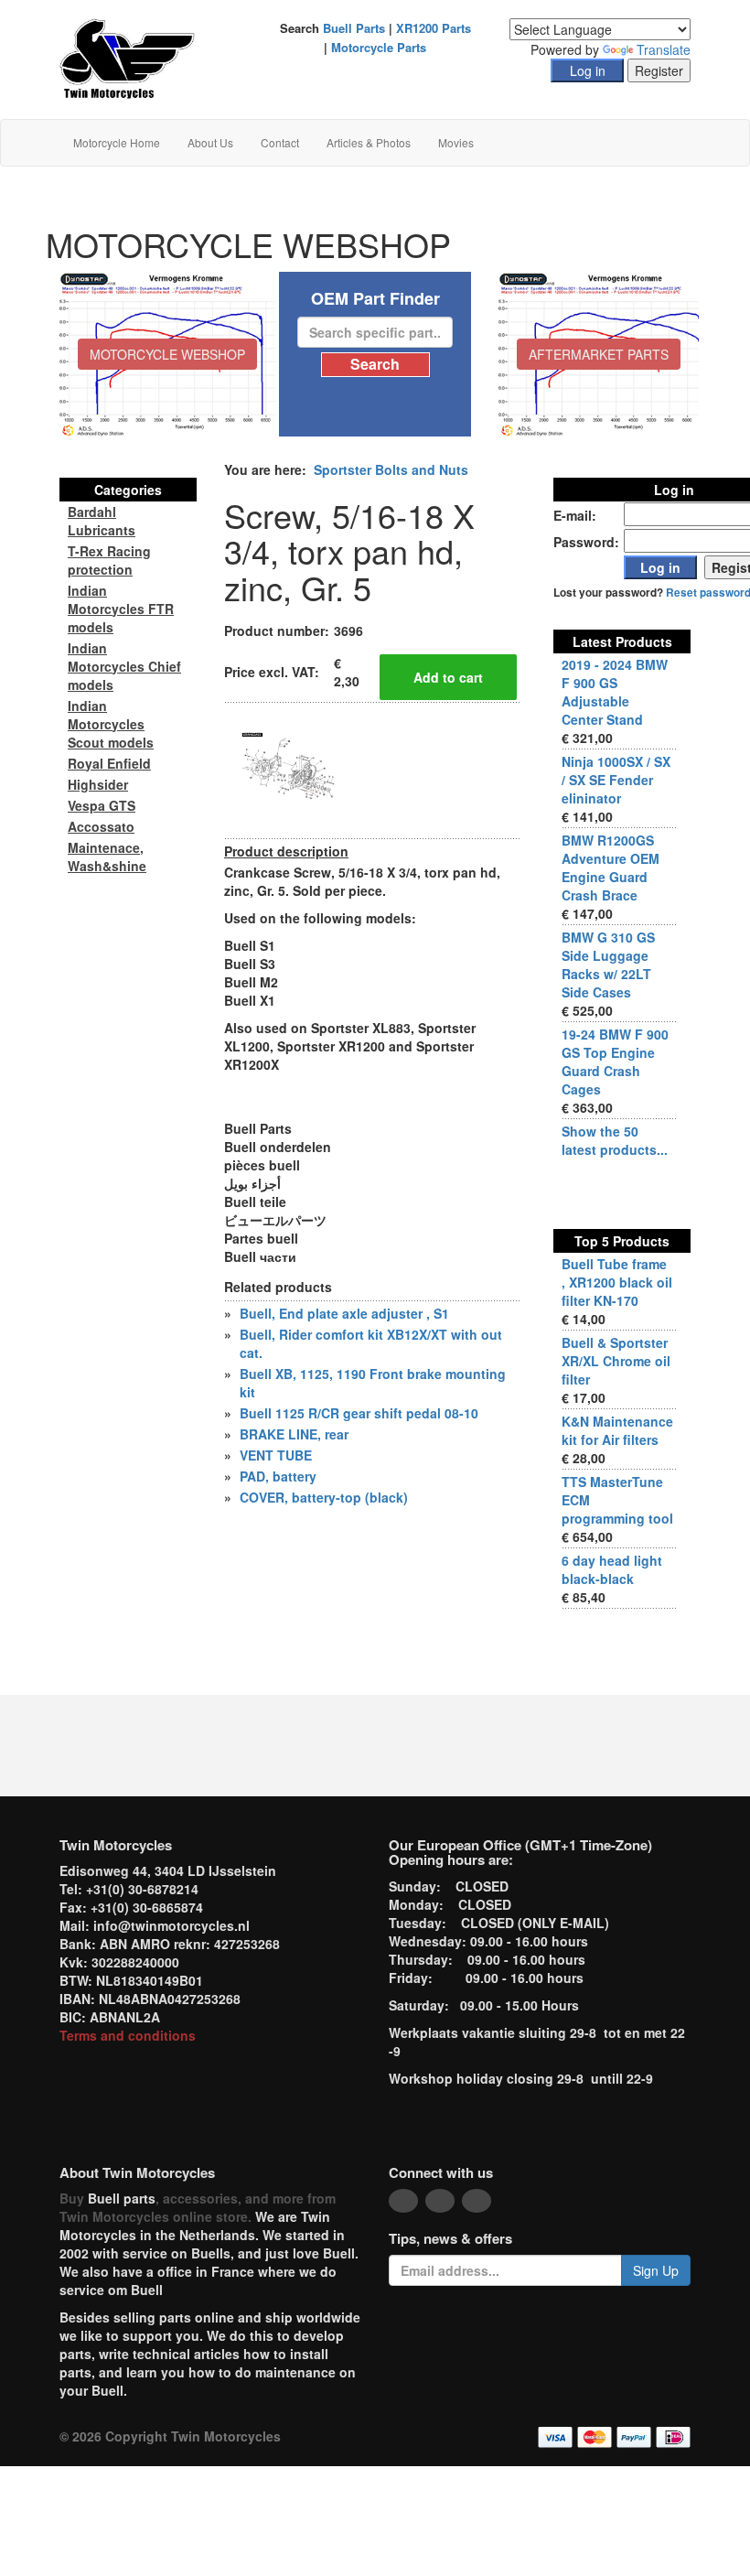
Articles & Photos (369, 142)
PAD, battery (278, 1476)
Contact (280, 142)
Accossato (101, 826)
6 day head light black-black (612, 1569)
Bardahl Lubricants (102, 521)
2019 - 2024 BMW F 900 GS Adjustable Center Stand (615, 692)
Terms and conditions (128, 2035)
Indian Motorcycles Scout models (111, 724)
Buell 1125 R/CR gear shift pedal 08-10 (359, 1413)
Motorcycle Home (117, 142)
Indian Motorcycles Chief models (124, 666)
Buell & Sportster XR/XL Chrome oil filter (616, 1361)
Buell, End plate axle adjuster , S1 (344, 1313)
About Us (210, 142)
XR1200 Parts (434, 28)
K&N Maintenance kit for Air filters (617, 1430)
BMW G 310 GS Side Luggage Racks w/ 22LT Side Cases (608, 965)
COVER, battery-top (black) (324, 1497)
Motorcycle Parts (379, 47)
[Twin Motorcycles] (128, 58)
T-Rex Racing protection (109, 560)
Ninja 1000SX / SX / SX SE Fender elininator (616, 780)
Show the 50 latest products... (615, 1140)
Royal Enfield (109, 763)
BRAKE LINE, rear (294, 1434)
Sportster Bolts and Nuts (391, 469)
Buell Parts (354, 28)
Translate (664, 49)
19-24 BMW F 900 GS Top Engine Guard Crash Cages (615, 1062)
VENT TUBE (276, 1455)
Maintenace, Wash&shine (107, 857)
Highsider (98, 784)
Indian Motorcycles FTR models (121, 609)
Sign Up (656, 2270)
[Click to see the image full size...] (293, 769)
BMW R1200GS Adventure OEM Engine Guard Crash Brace (611, 868)
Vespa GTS (102, 805)
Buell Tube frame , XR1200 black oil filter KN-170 (617, 1282)
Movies (456, 142)
